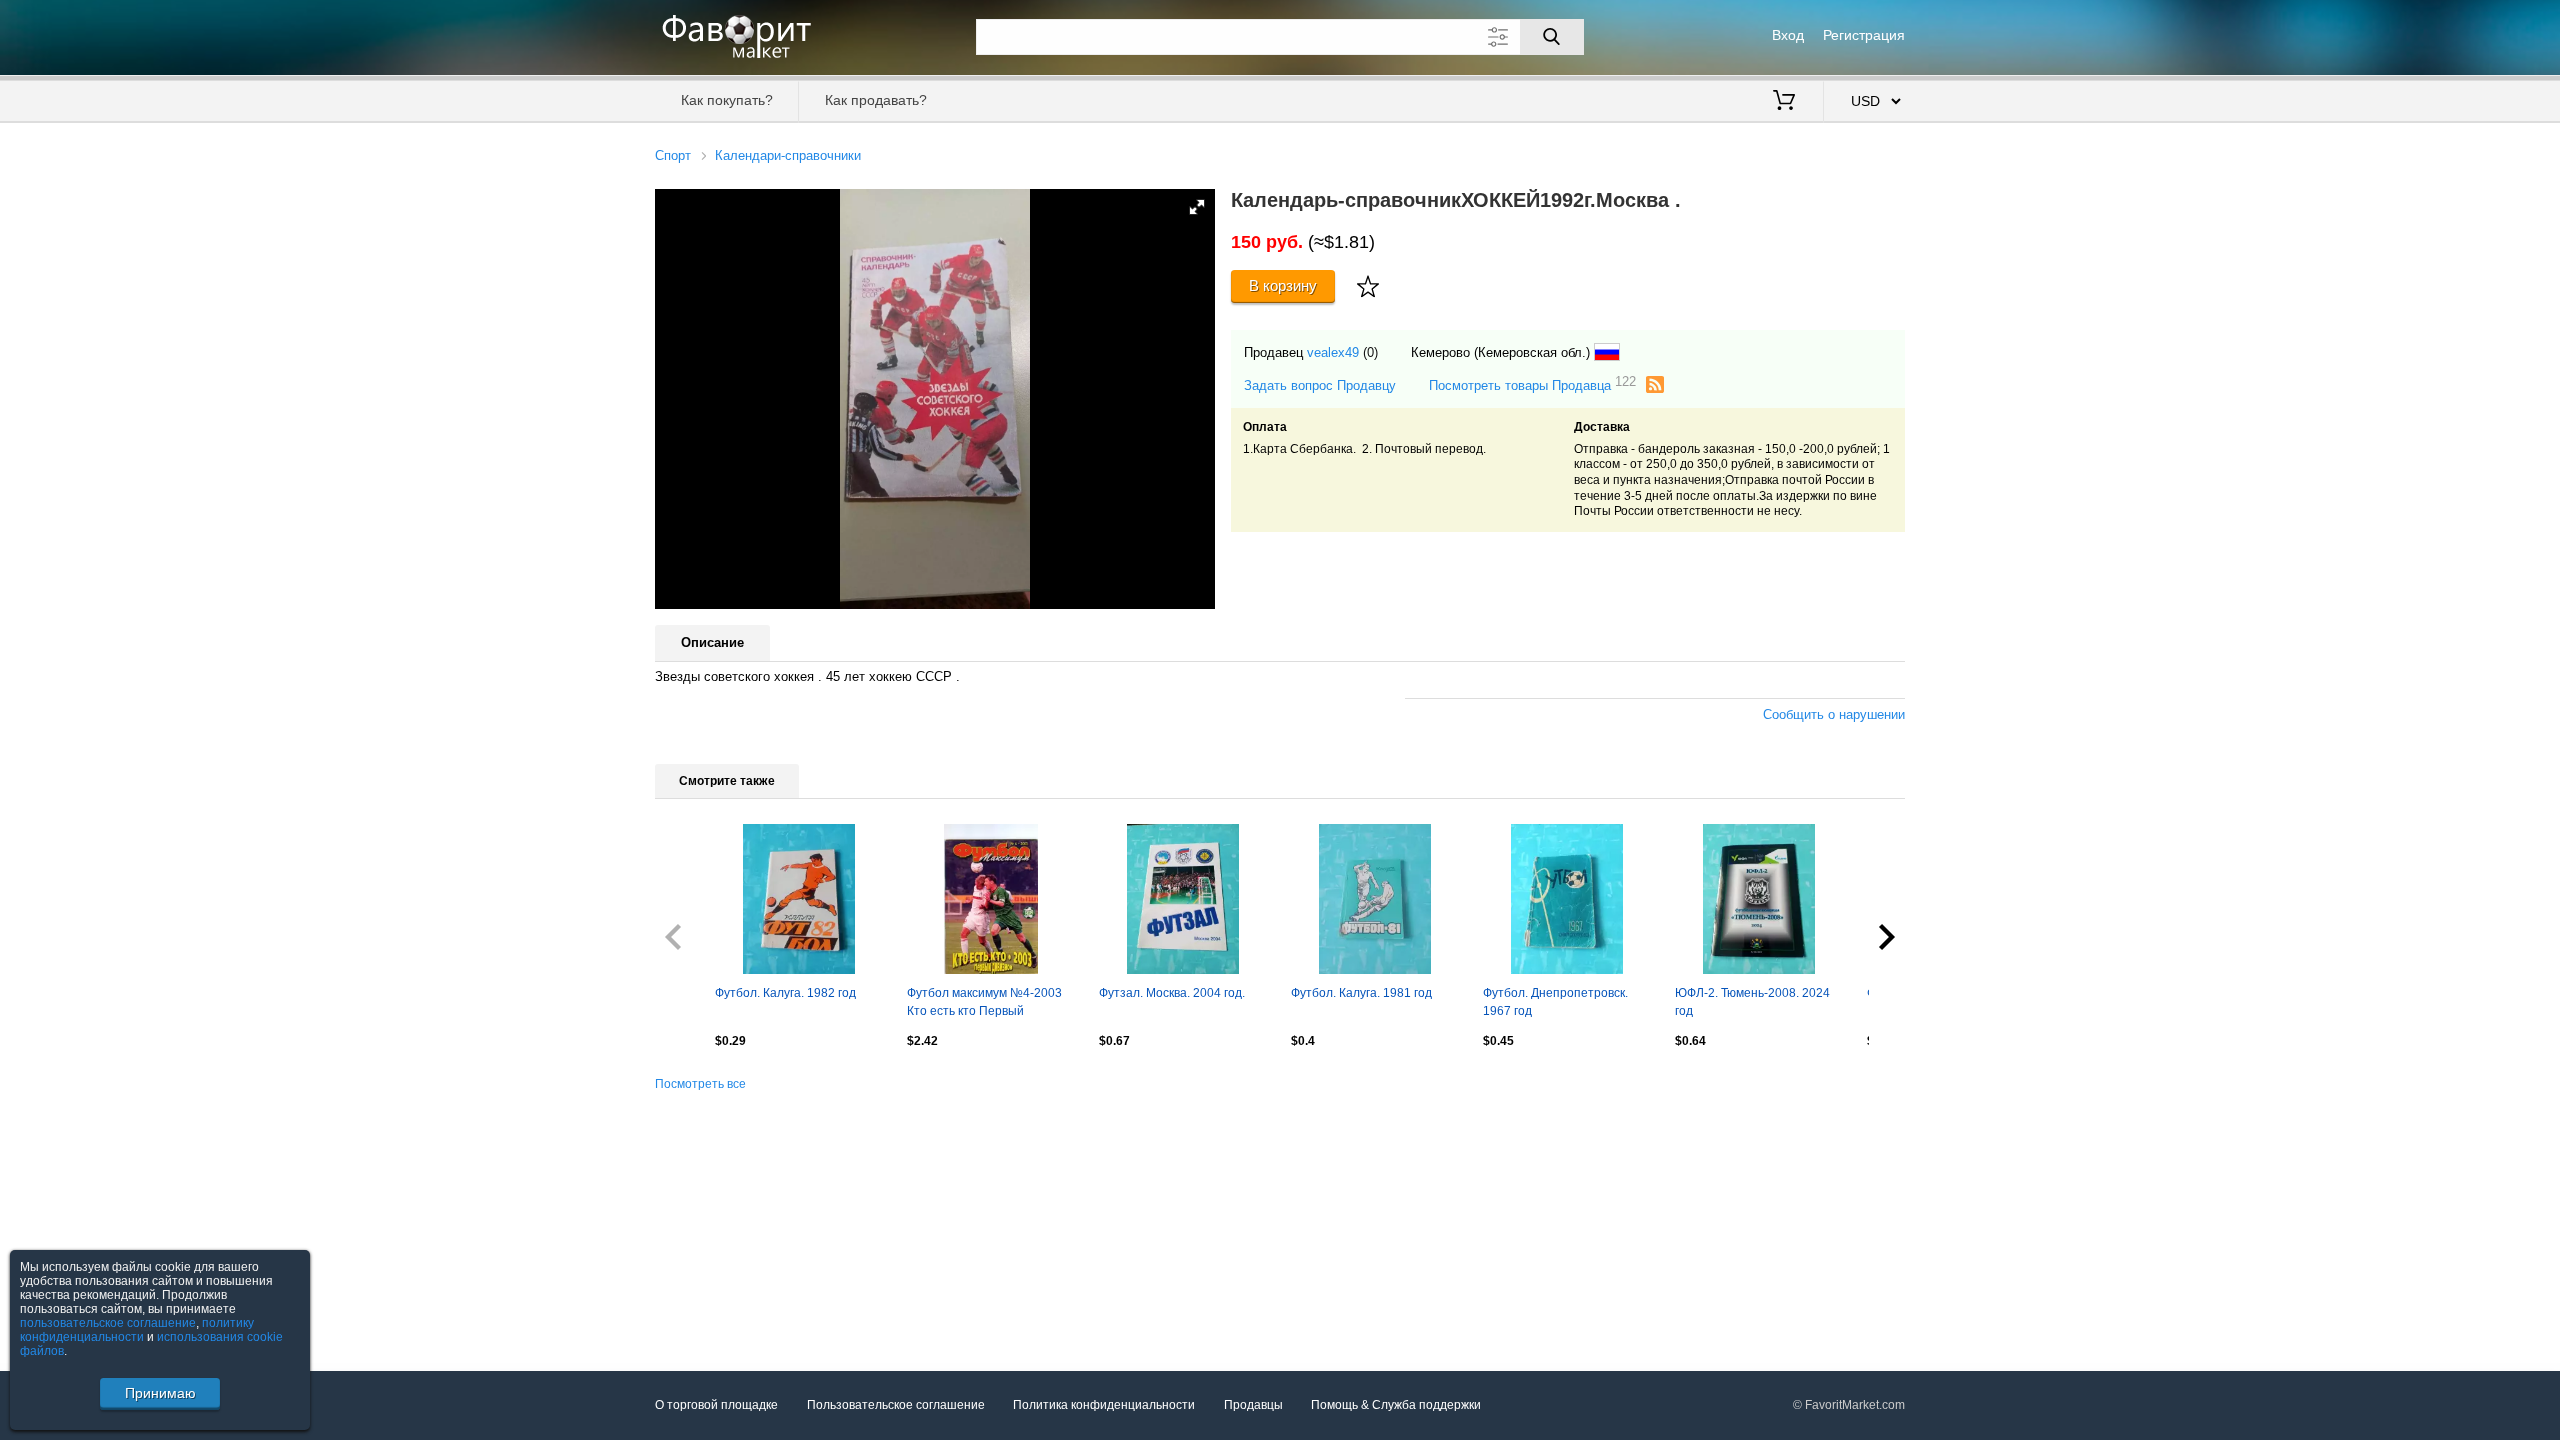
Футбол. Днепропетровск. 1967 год (1555, 1002)
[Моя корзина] (1784, 102)
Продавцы (1253, 1405)
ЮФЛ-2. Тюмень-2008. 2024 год (1752, 1002)
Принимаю (160, 1393)
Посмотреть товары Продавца (1532, 384)
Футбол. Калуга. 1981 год (1361, 993)
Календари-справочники (788, 155)
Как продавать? (876, 100)
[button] (1197, 207)
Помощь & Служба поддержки (1396, 1405)
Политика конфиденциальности (1104, 1405)
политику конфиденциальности (137, 1330)
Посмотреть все (700, 1084)
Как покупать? (727, 100)
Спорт (673, 155)
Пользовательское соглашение (896, 1405)
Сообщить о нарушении (1834, 714)
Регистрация (1864, 35)
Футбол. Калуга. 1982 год (785, 993)
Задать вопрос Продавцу (1320, 385)
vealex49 (1333, 352)
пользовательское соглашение (108, 1323)
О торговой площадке (716, 1405)
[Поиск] (1552, 37)
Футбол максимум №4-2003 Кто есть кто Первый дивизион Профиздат (984, 1004)
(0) (1370, 352)
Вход (1788, 35)
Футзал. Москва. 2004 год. (1172, 993)
